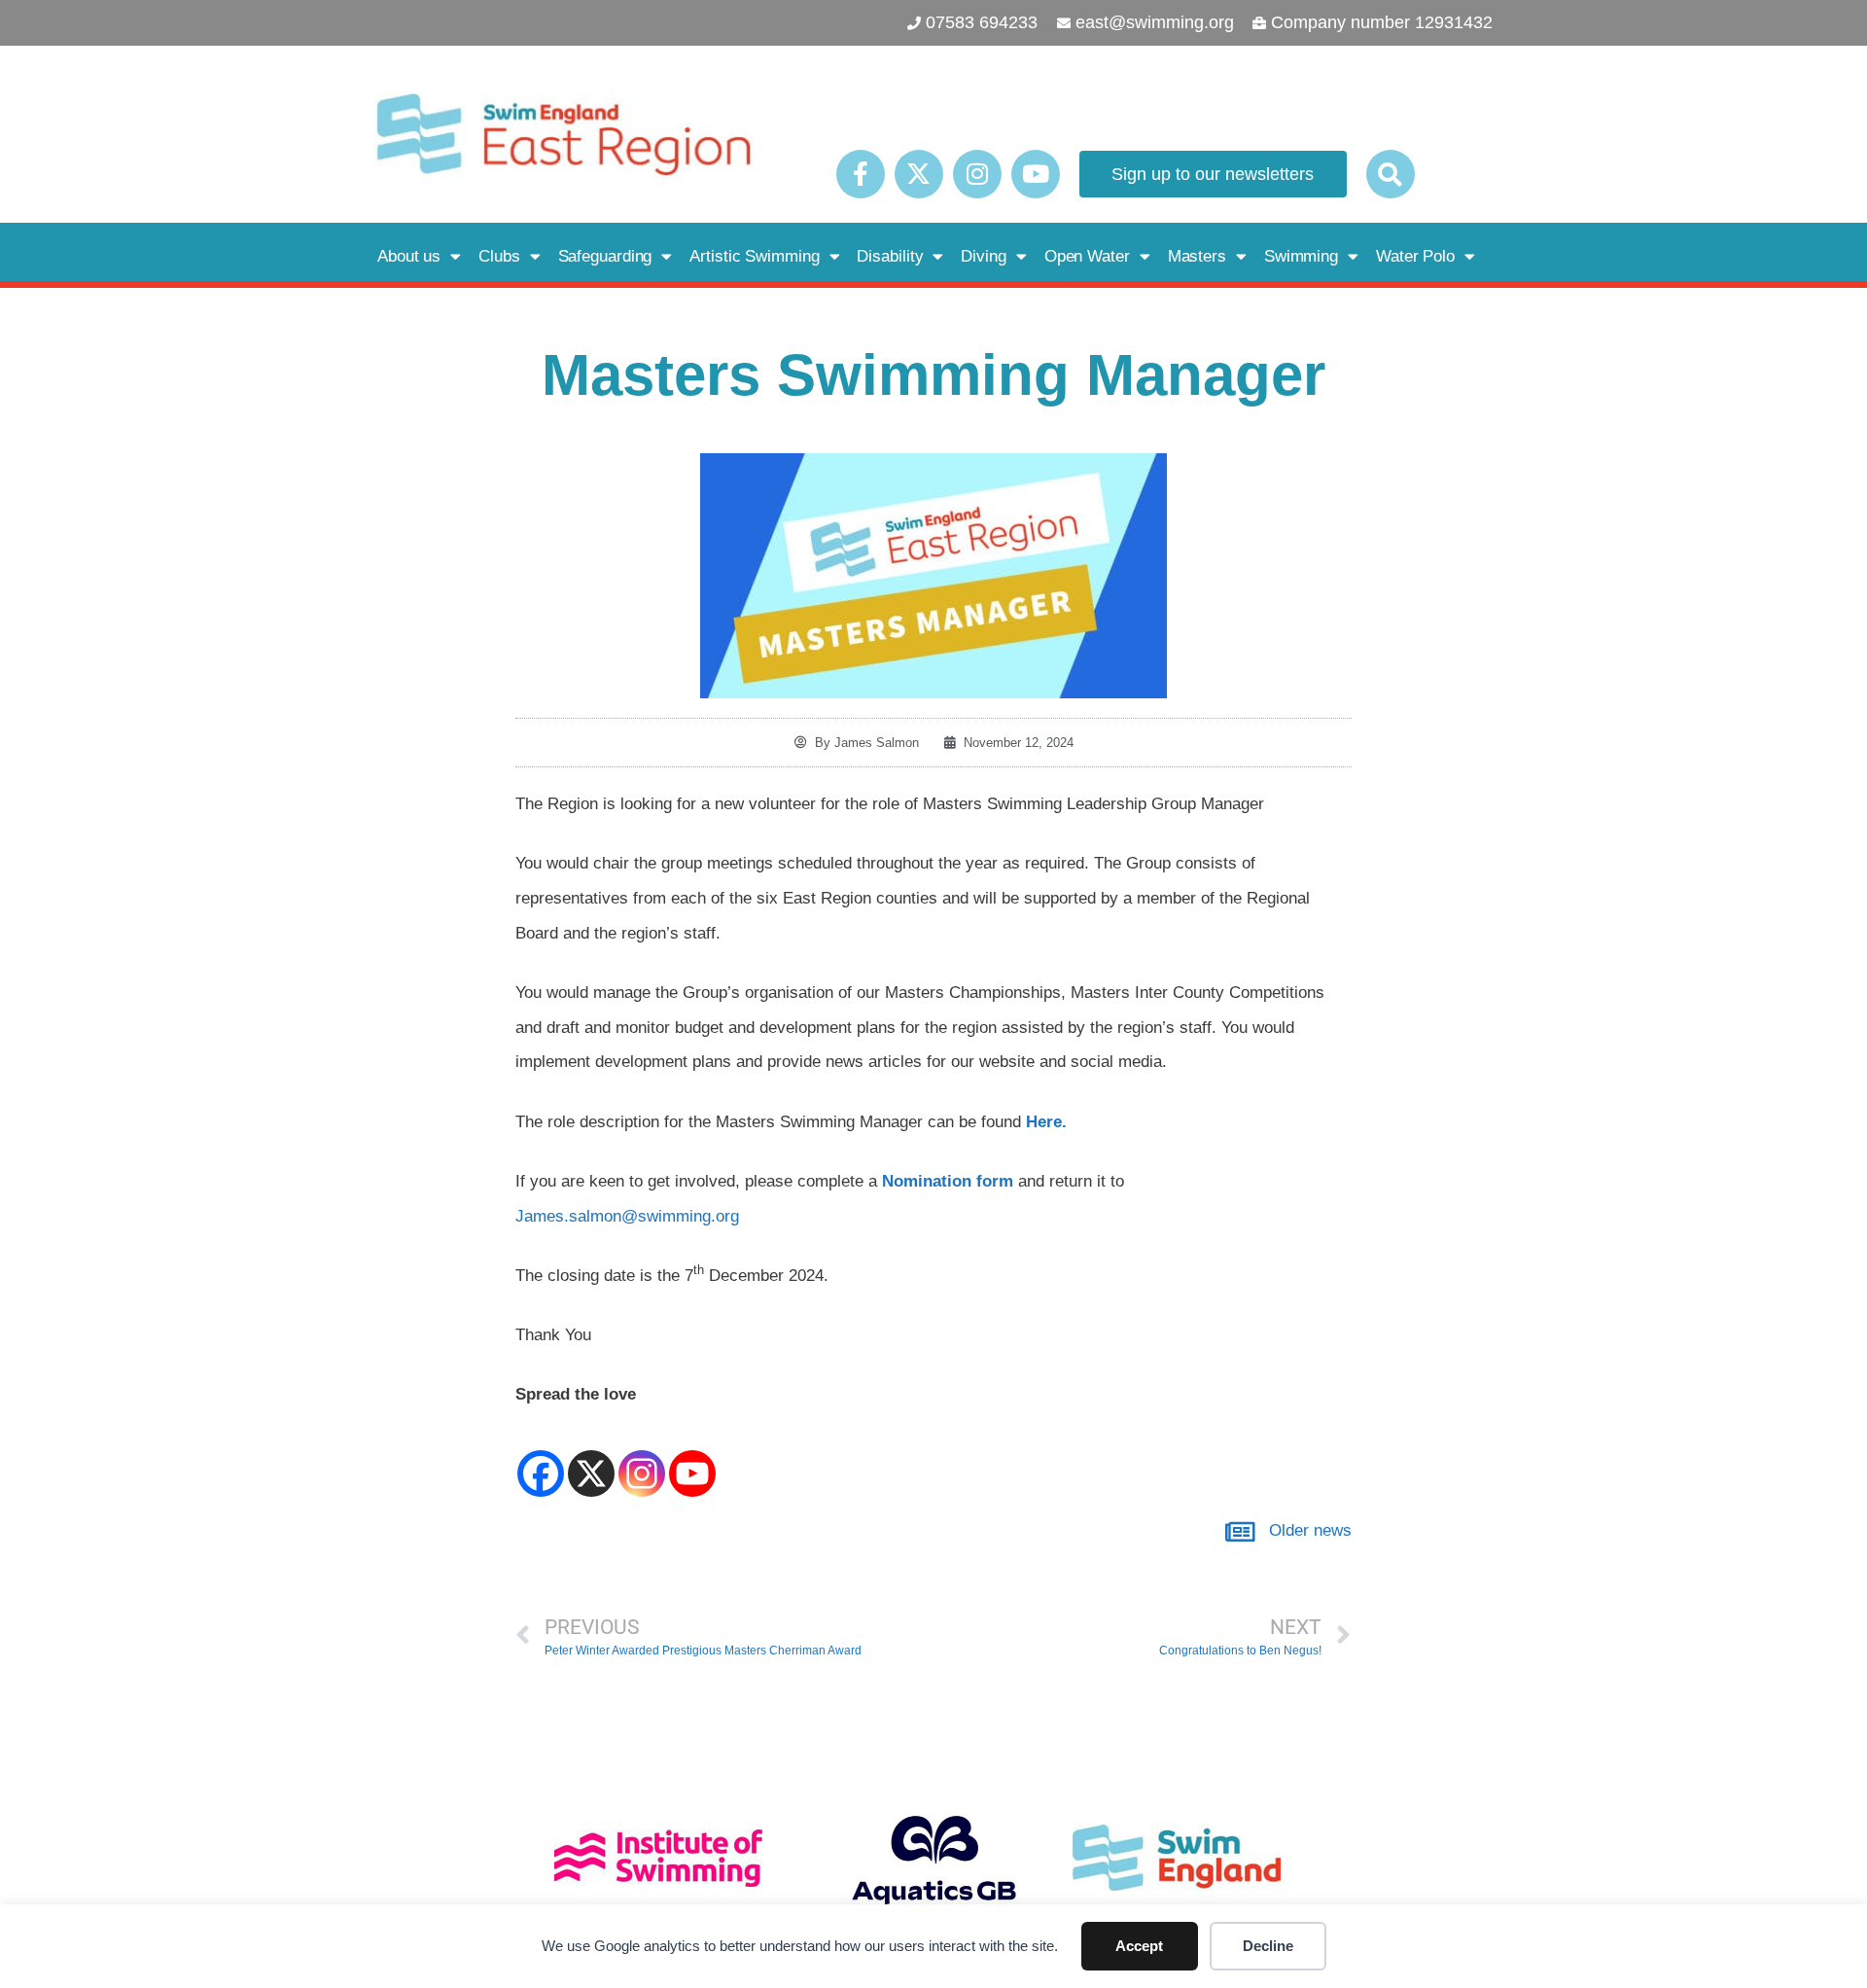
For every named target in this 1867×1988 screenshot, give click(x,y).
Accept (1139, 1946)
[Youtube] (1036, 174)
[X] (591, 1456)
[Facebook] (541, 1456)
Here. (1046, 1122)
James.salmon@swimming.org (627, 1216)
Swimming (1301, 256)
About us (409, 256)
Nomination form (948, 1181)
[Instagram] (977, 174)
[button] (1391, 174)
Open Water (1087, 256)
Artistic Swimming (754, 256)
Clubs (499, 256)
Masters (1197, 256)
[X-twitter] (919, 174)
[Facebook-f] (861, 174)
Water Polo (1415, 256)
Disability (890, 256)
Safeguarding (605, 256)
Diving (983, 256)
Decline (1268, 1946)
